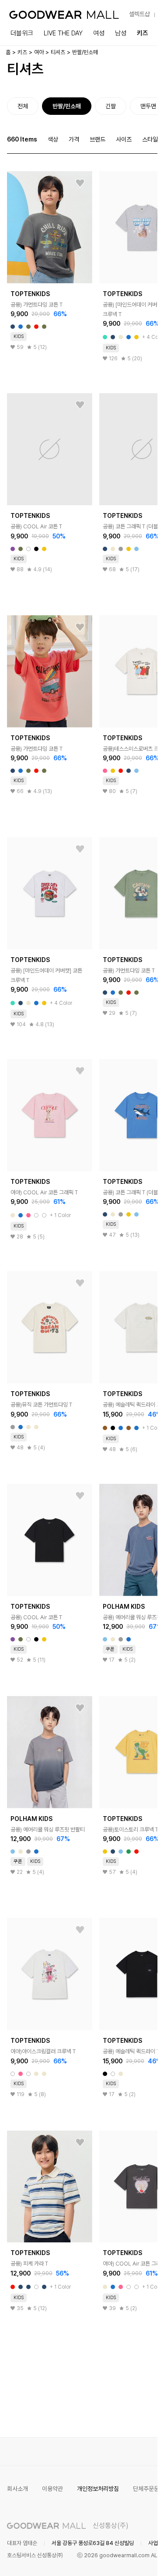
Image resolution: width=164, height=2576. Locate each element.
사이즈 (124, 139)
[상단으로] (115, 2559)
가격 (74, 139)
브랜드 (98, 139)
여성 (99, 33)
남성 (121, 33)
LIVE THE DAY (63, 33)
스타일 (150, 139)
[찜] (80, 183)
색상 (53, 139)
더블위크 (22, 33)
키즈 (143, 33)
